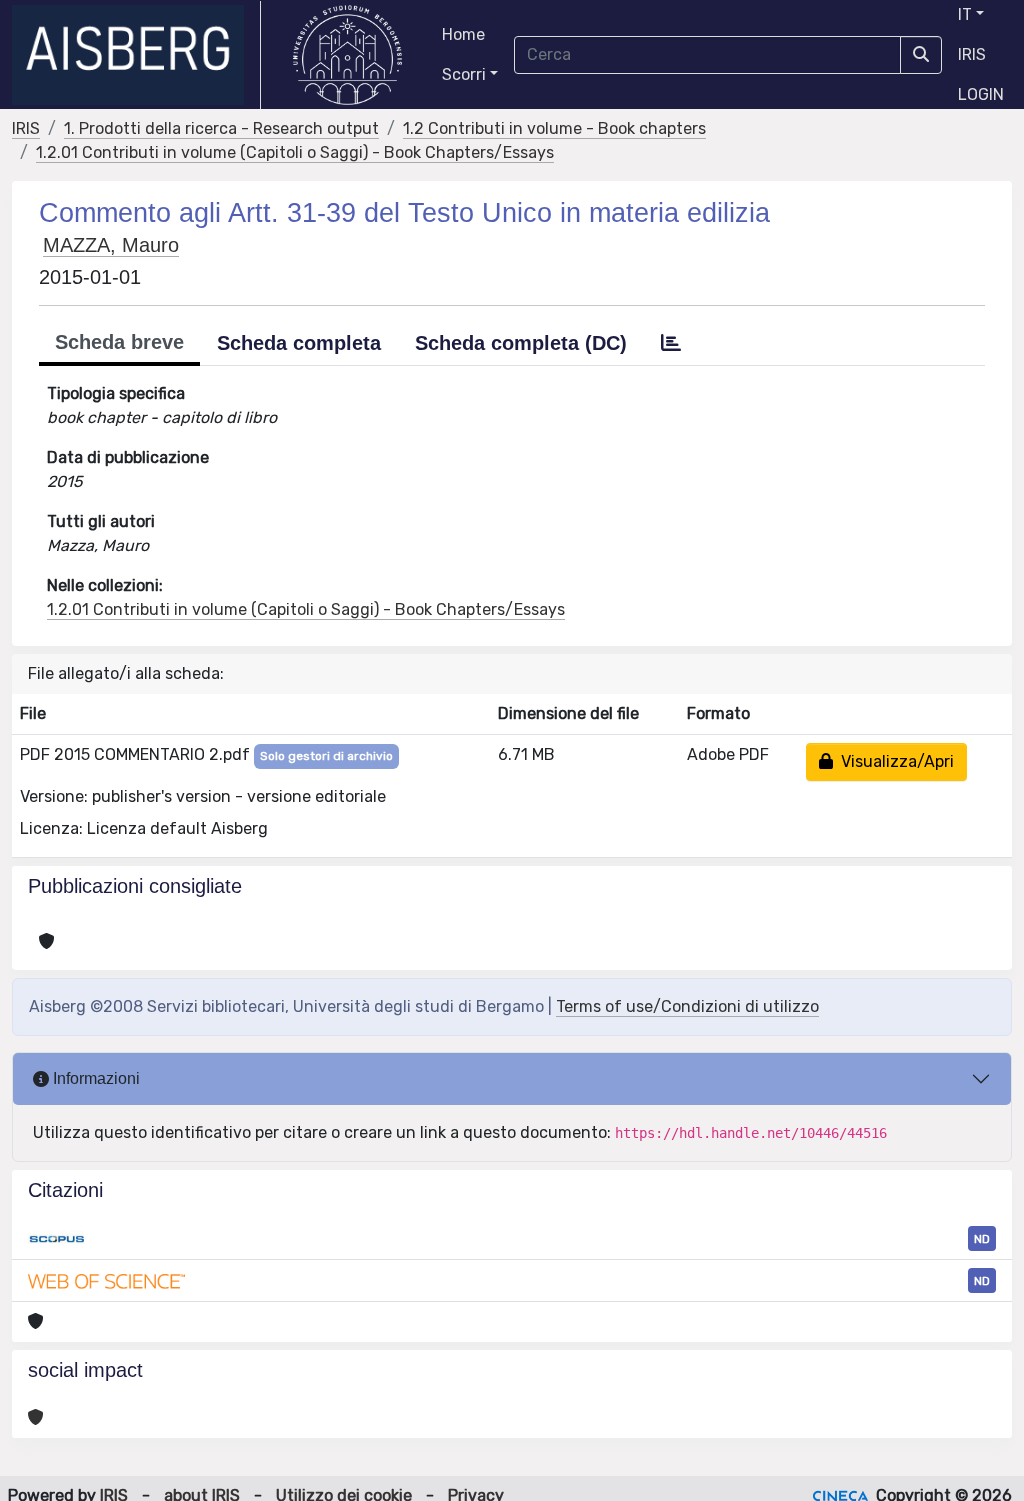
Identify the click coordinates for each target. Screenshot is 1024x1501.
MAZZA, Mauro (111, 245)
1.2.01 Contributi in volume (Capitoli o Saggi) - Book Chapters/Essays (295, 152)
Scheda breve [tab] (119, 342)
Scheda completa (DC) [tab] (521, 343)
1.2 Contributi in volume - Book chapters (554, 128)
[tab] (671, 343)
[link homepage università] (347, 55)
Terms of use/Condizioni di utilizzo (687, 1006)
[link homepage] (136, 55)
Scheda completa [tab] (299, 343)
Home (463, 34)
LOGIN (981, 94)
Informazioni (94, 1078)
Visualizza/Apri (893, 761)
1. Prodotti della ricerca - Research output (221, 128)
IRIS (972, 54)
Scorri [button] (464, 74)
